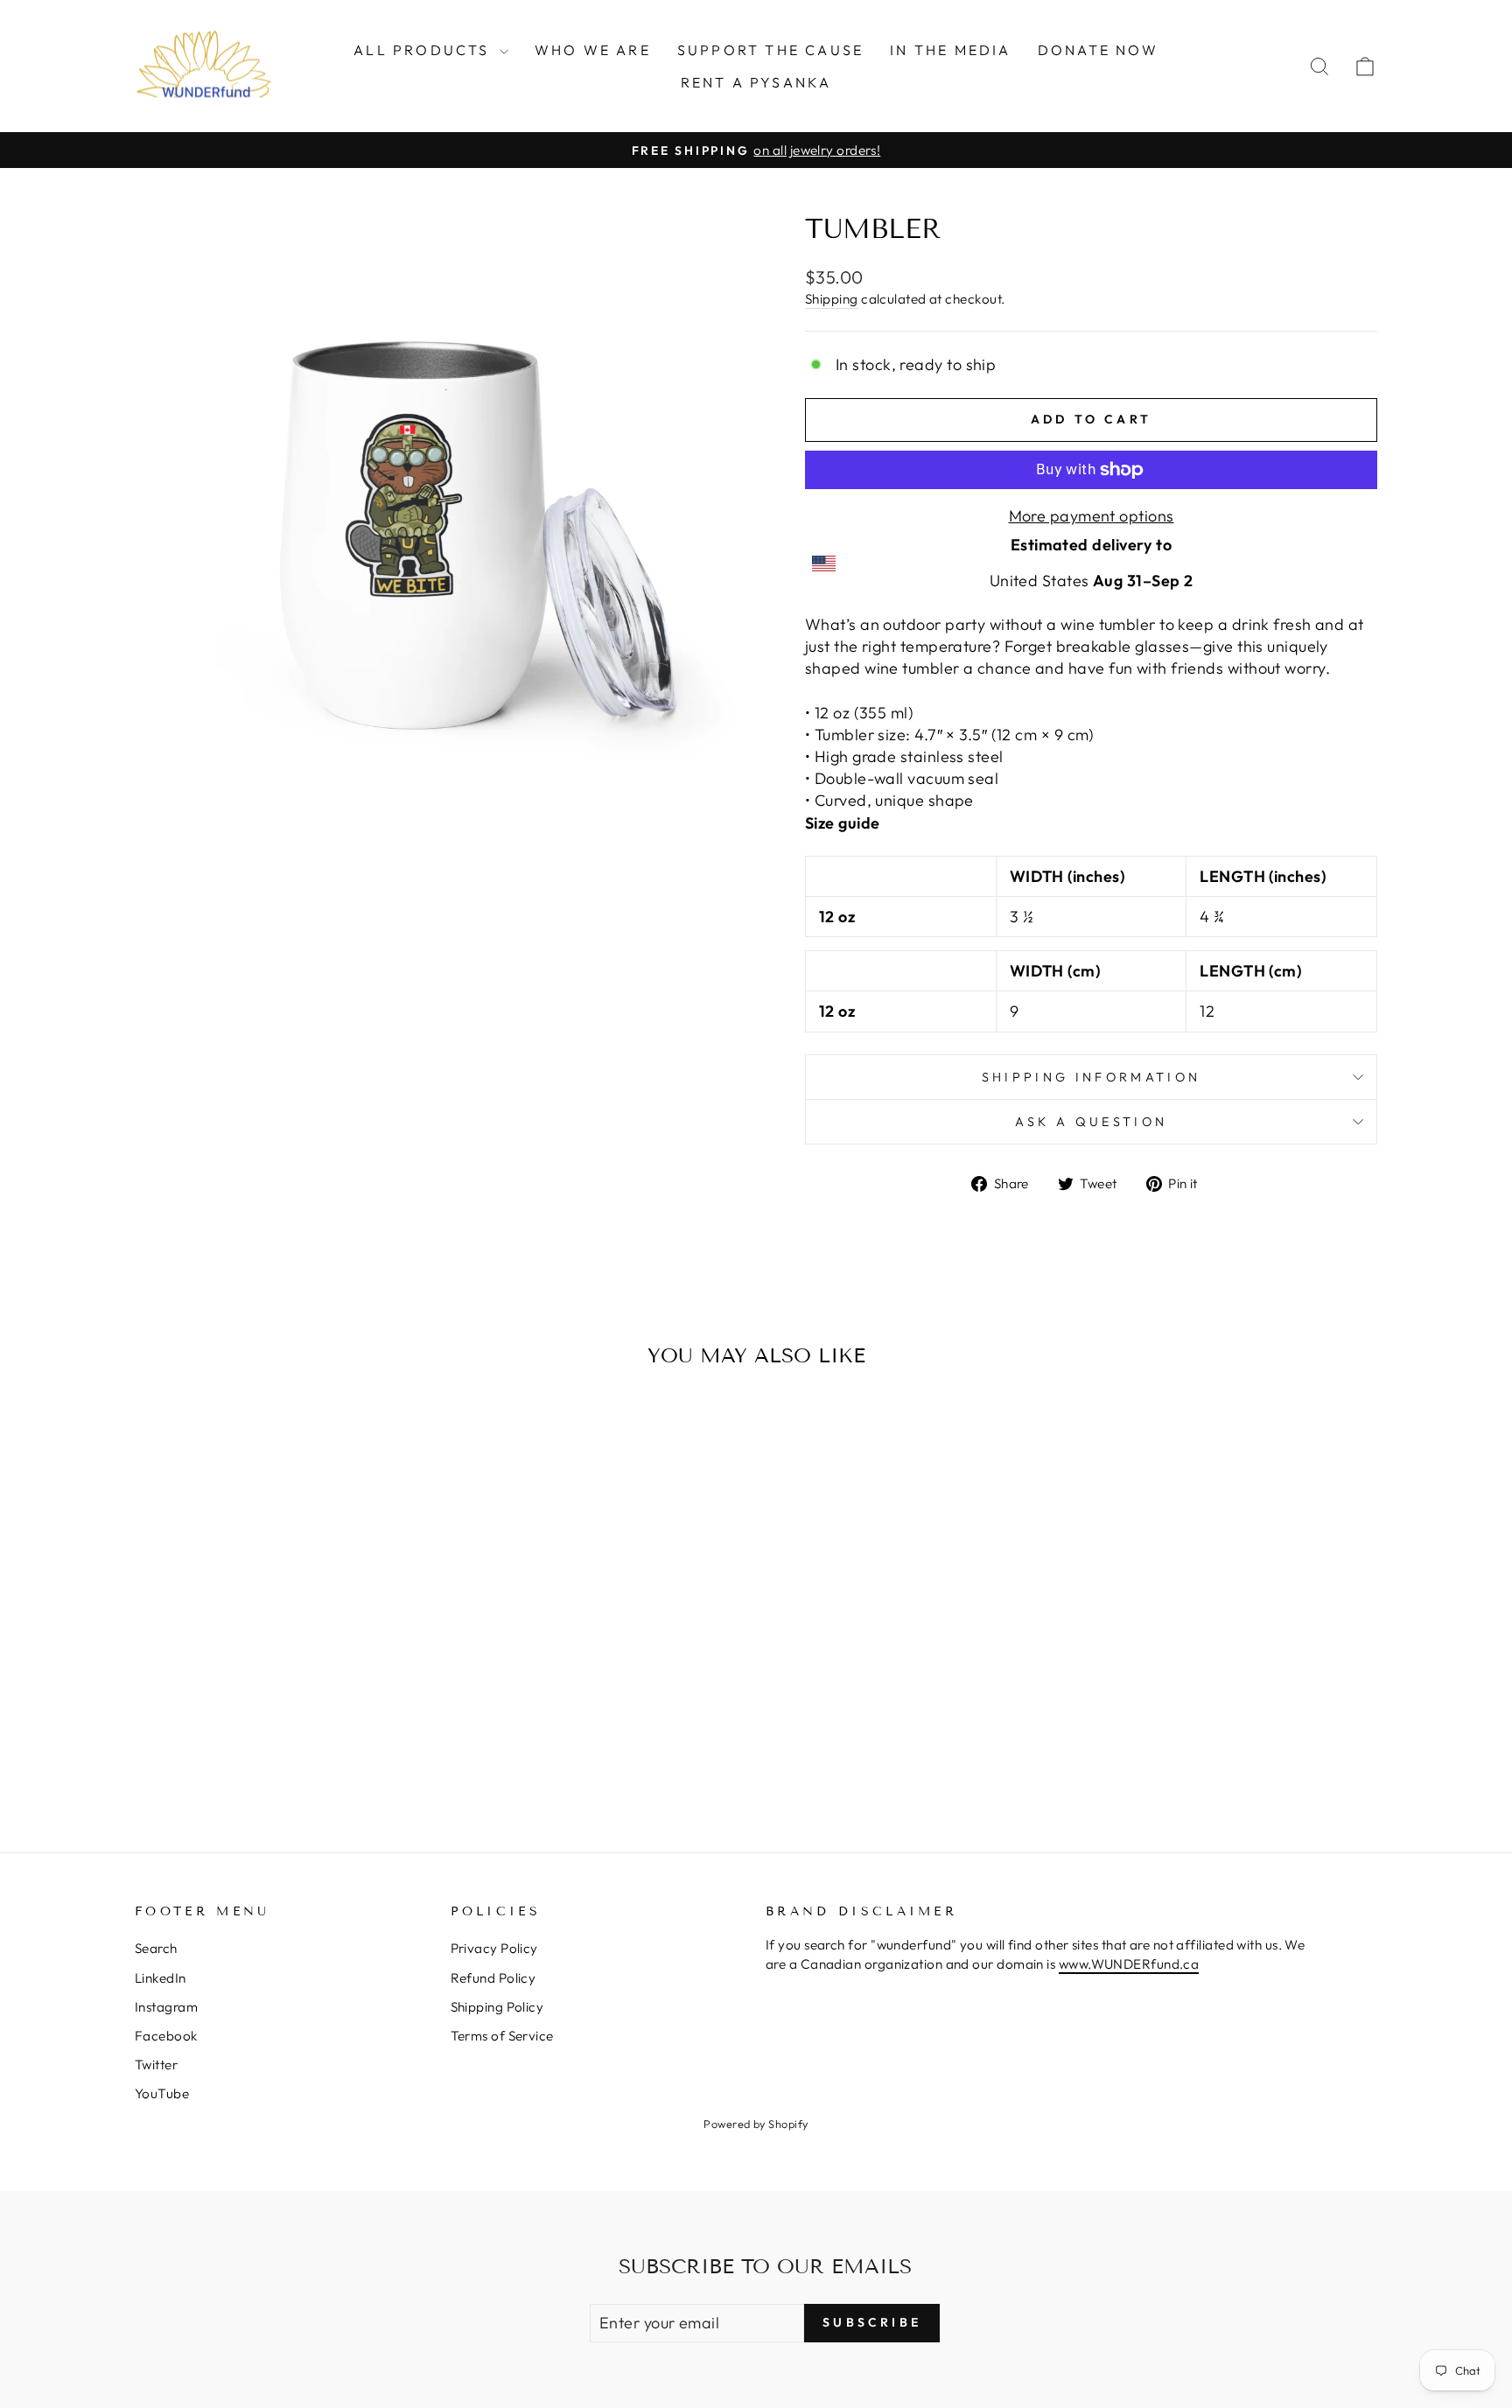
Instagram (166, 2007)
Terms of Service (502, 2036)
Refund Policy (493, 1978)
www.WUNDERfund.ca (1129, 1964)
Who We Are (593, 50)
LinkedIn (161, 1978)
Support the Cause (770, 50)
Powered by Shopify (756, 2124)
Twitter (156, 2065)
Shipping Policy (497, 2007)
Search (156, 1948)
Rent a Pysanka (756, 82)
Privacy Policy (494, 1948)
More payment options (1092, 516)
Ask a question (1091, 1122)
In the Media (950, 50)
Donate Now (1098, 50)
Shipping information (1091, 1077)
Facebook (166, 2036)
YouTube (162, 2093)
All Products (424, 50)
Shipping (832, 299)
